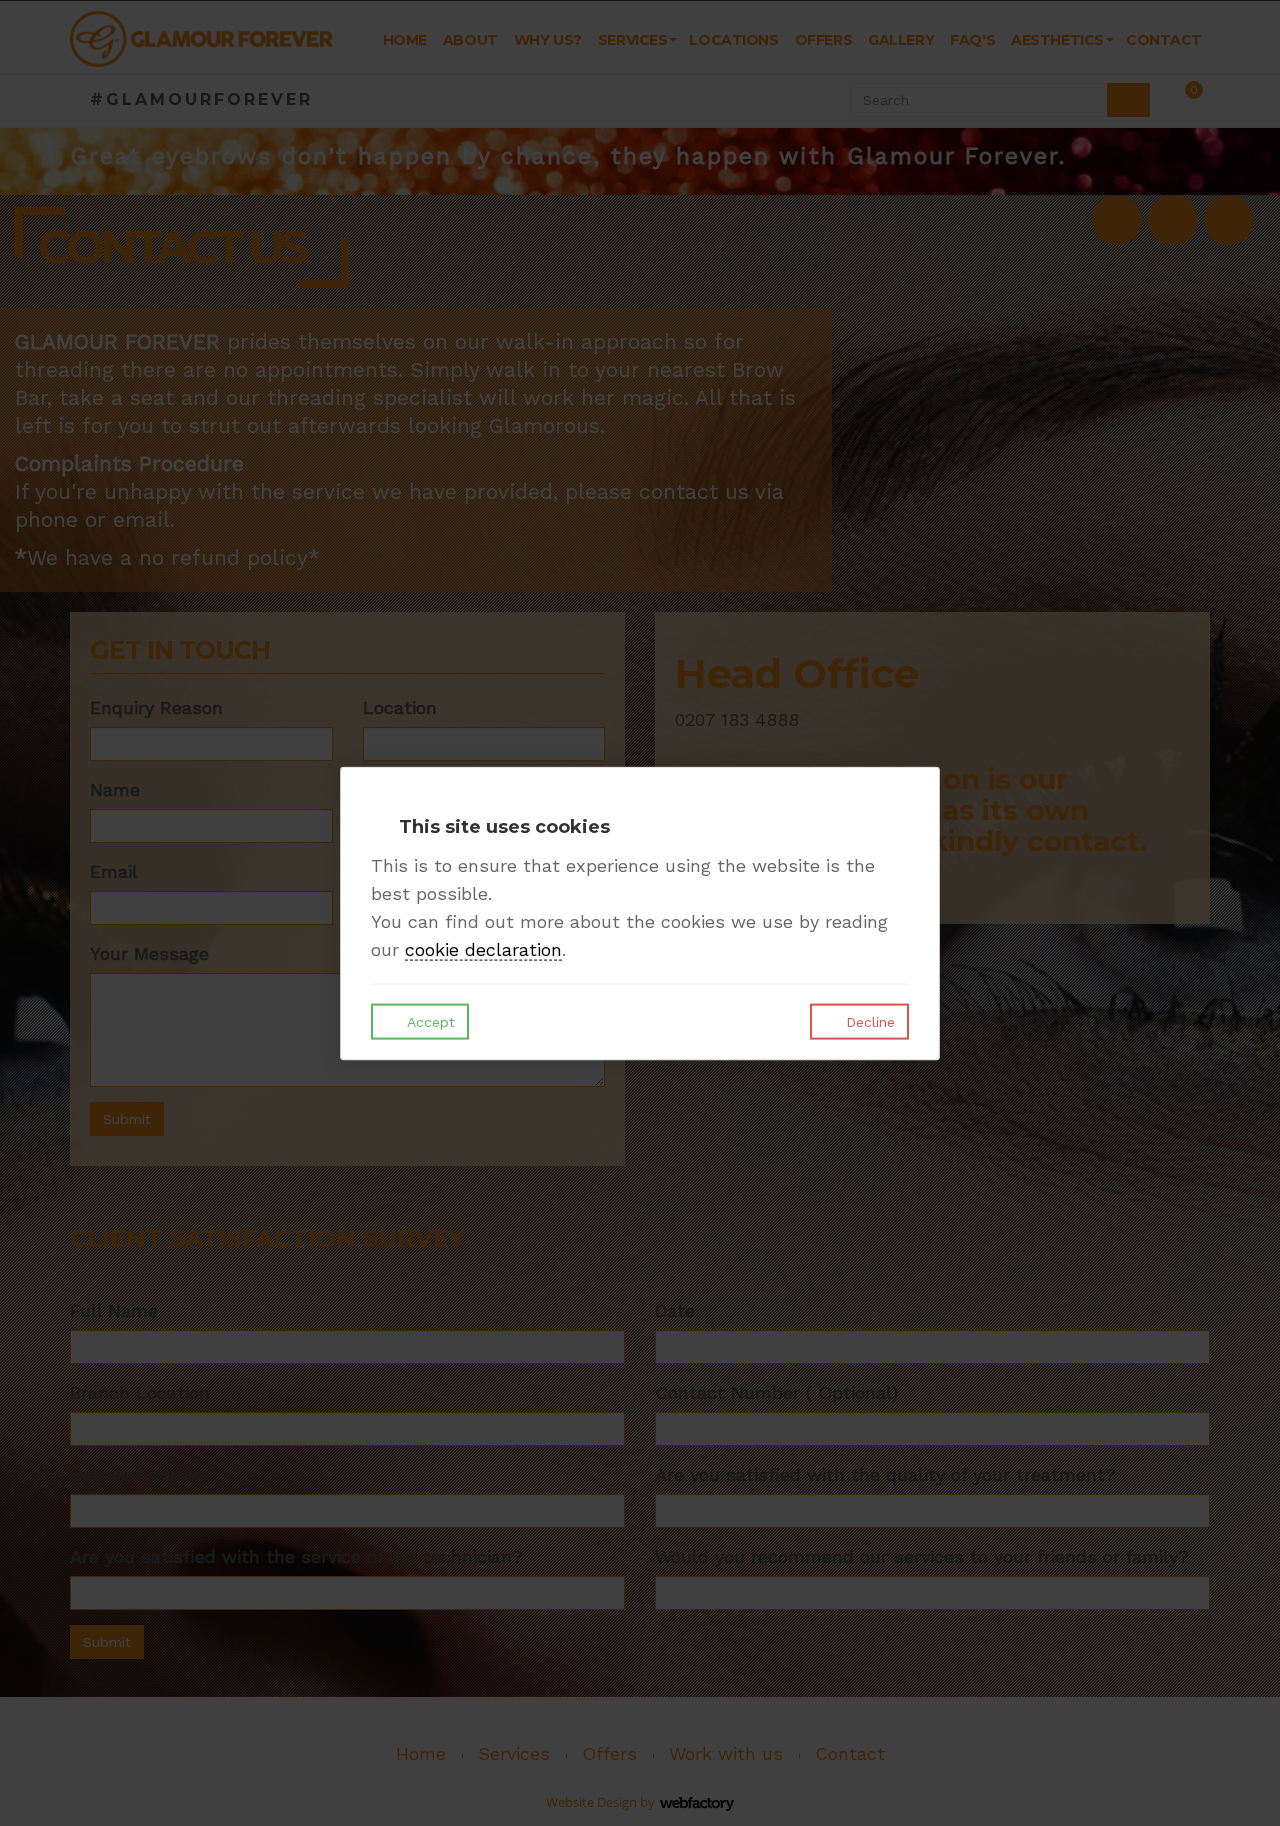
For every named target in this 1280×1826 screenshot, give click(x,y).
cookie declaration (483, 949)
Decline (868, 1022)
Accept (429, 1022)
